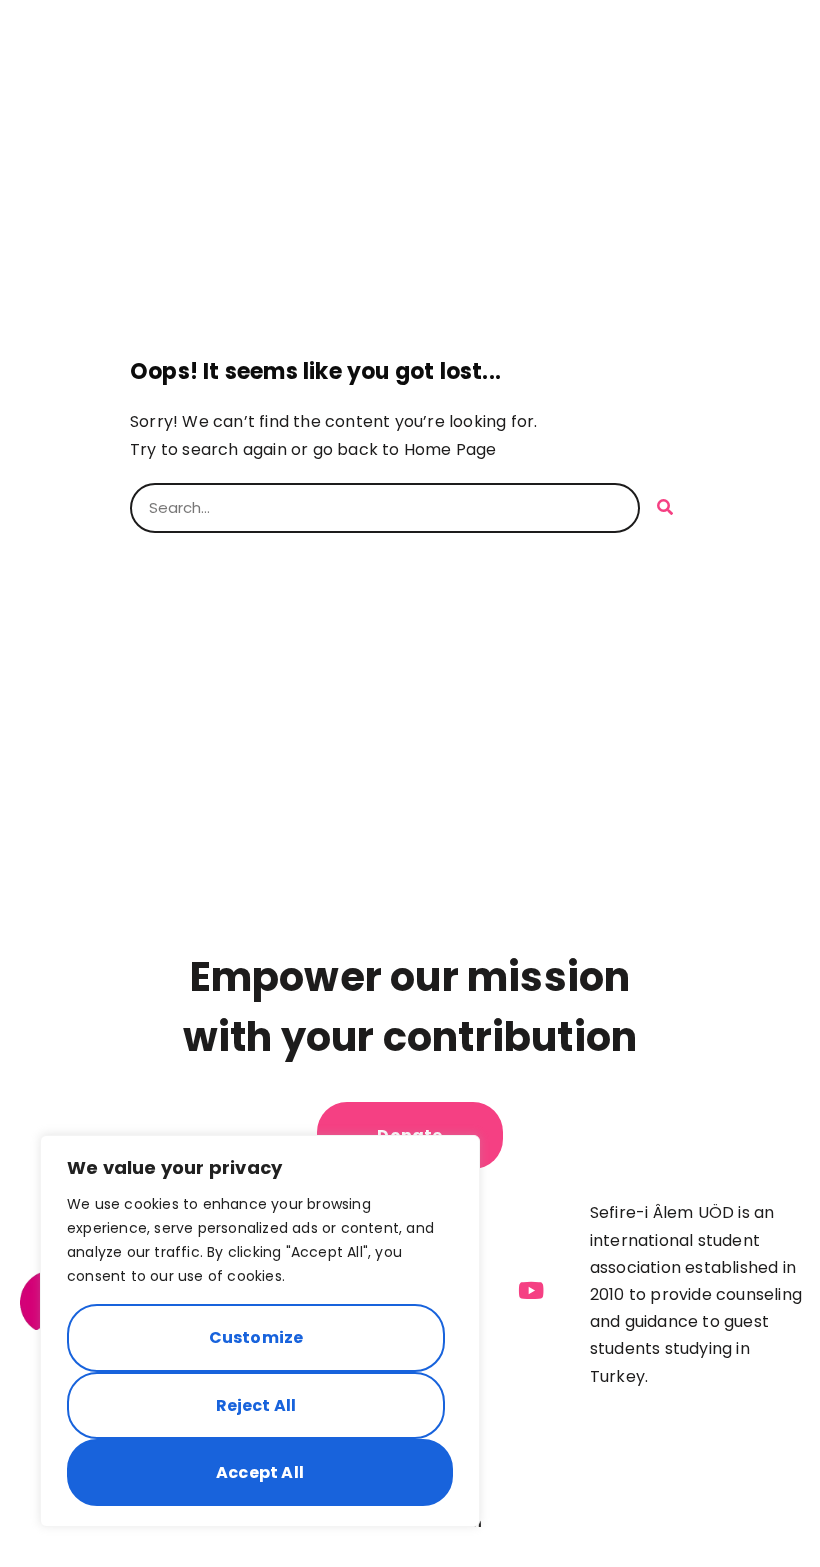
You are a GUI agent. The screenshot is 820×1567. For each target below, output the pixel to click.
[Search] (665, 508)
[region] (260, 1331)
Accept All (260, 1472)
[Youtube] (531, 1290)
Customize (256, 1337)
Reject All (256, 1405)
